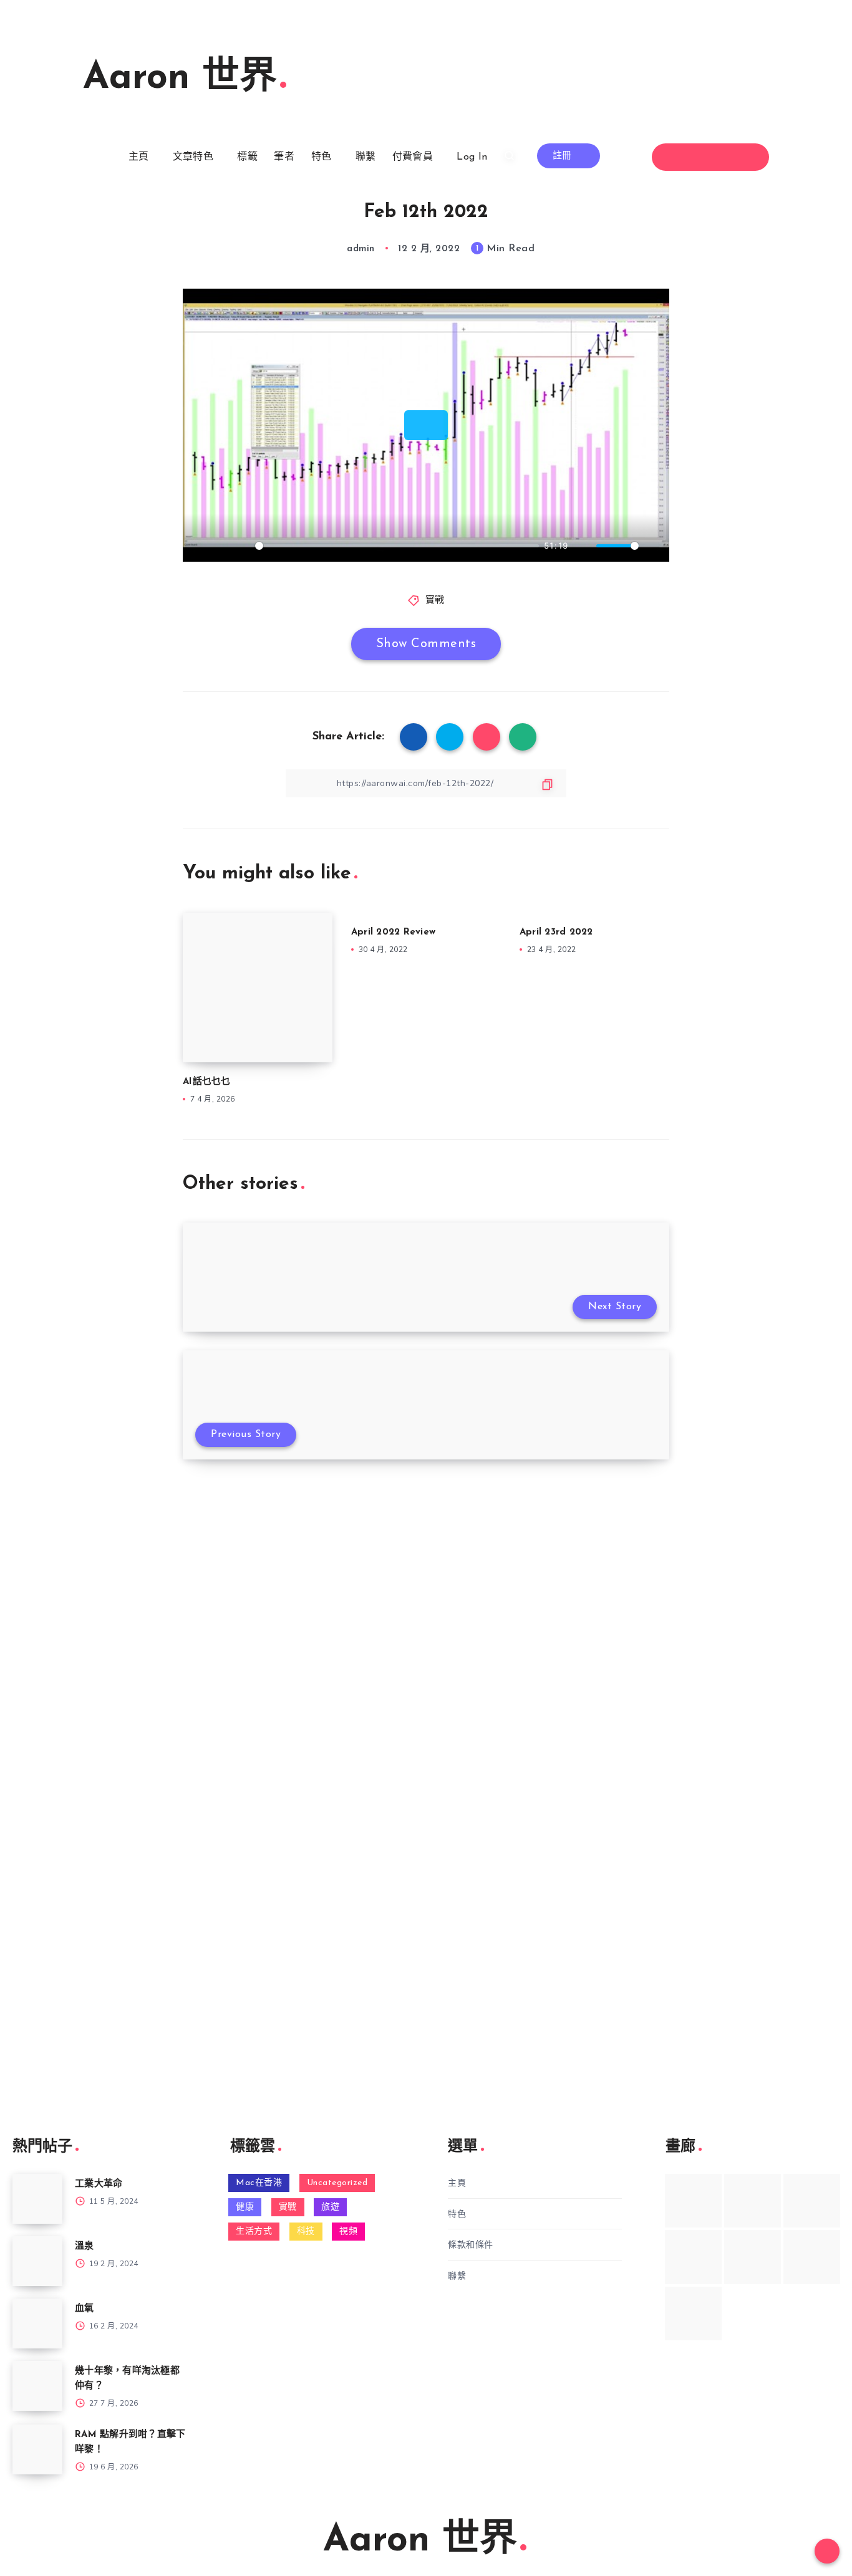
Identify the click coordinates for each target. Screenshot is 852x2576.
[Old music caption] (812, 2201)
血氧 (85, 2309)
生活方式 (254, 2232)
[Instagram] (722, 157)
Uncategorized (337, 2183)
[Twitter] (700, 157)
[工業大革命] (37, 2199)
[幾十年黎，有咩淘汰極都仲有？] (37, 2386)
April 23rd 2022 (556, 932)
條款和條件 (471, 2245)
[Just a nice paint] (753, 2257)
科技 (306, 2232)
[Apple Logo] (693, 2314)
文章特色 (193, 157)
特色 (322, 157)
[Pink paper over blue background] (693, 2201)
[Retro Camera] (753, 2201)
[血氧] (37, 2324)
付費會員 (413, 157)
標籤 (247, 157)
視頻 (348, 2232)
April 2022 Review (393, 932)
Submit (63, 1602)
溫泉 (85, 2247)
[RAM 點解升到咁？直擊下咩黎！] (37, 2449)
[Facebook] (677, 157)
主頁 (139, 157)
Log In (472, 157)
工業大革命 (99, 2184)
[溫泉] (37, 2261)
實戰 (435, 601)
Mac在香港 (259, 2183)
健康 (245, 2207)
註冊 (564, 156)
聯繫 (366, 157)
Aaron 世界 (180, 79)
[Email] (744, 157)
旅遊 (330, 2207)
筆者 (284, 157)
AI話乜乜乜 (207, 1082)
